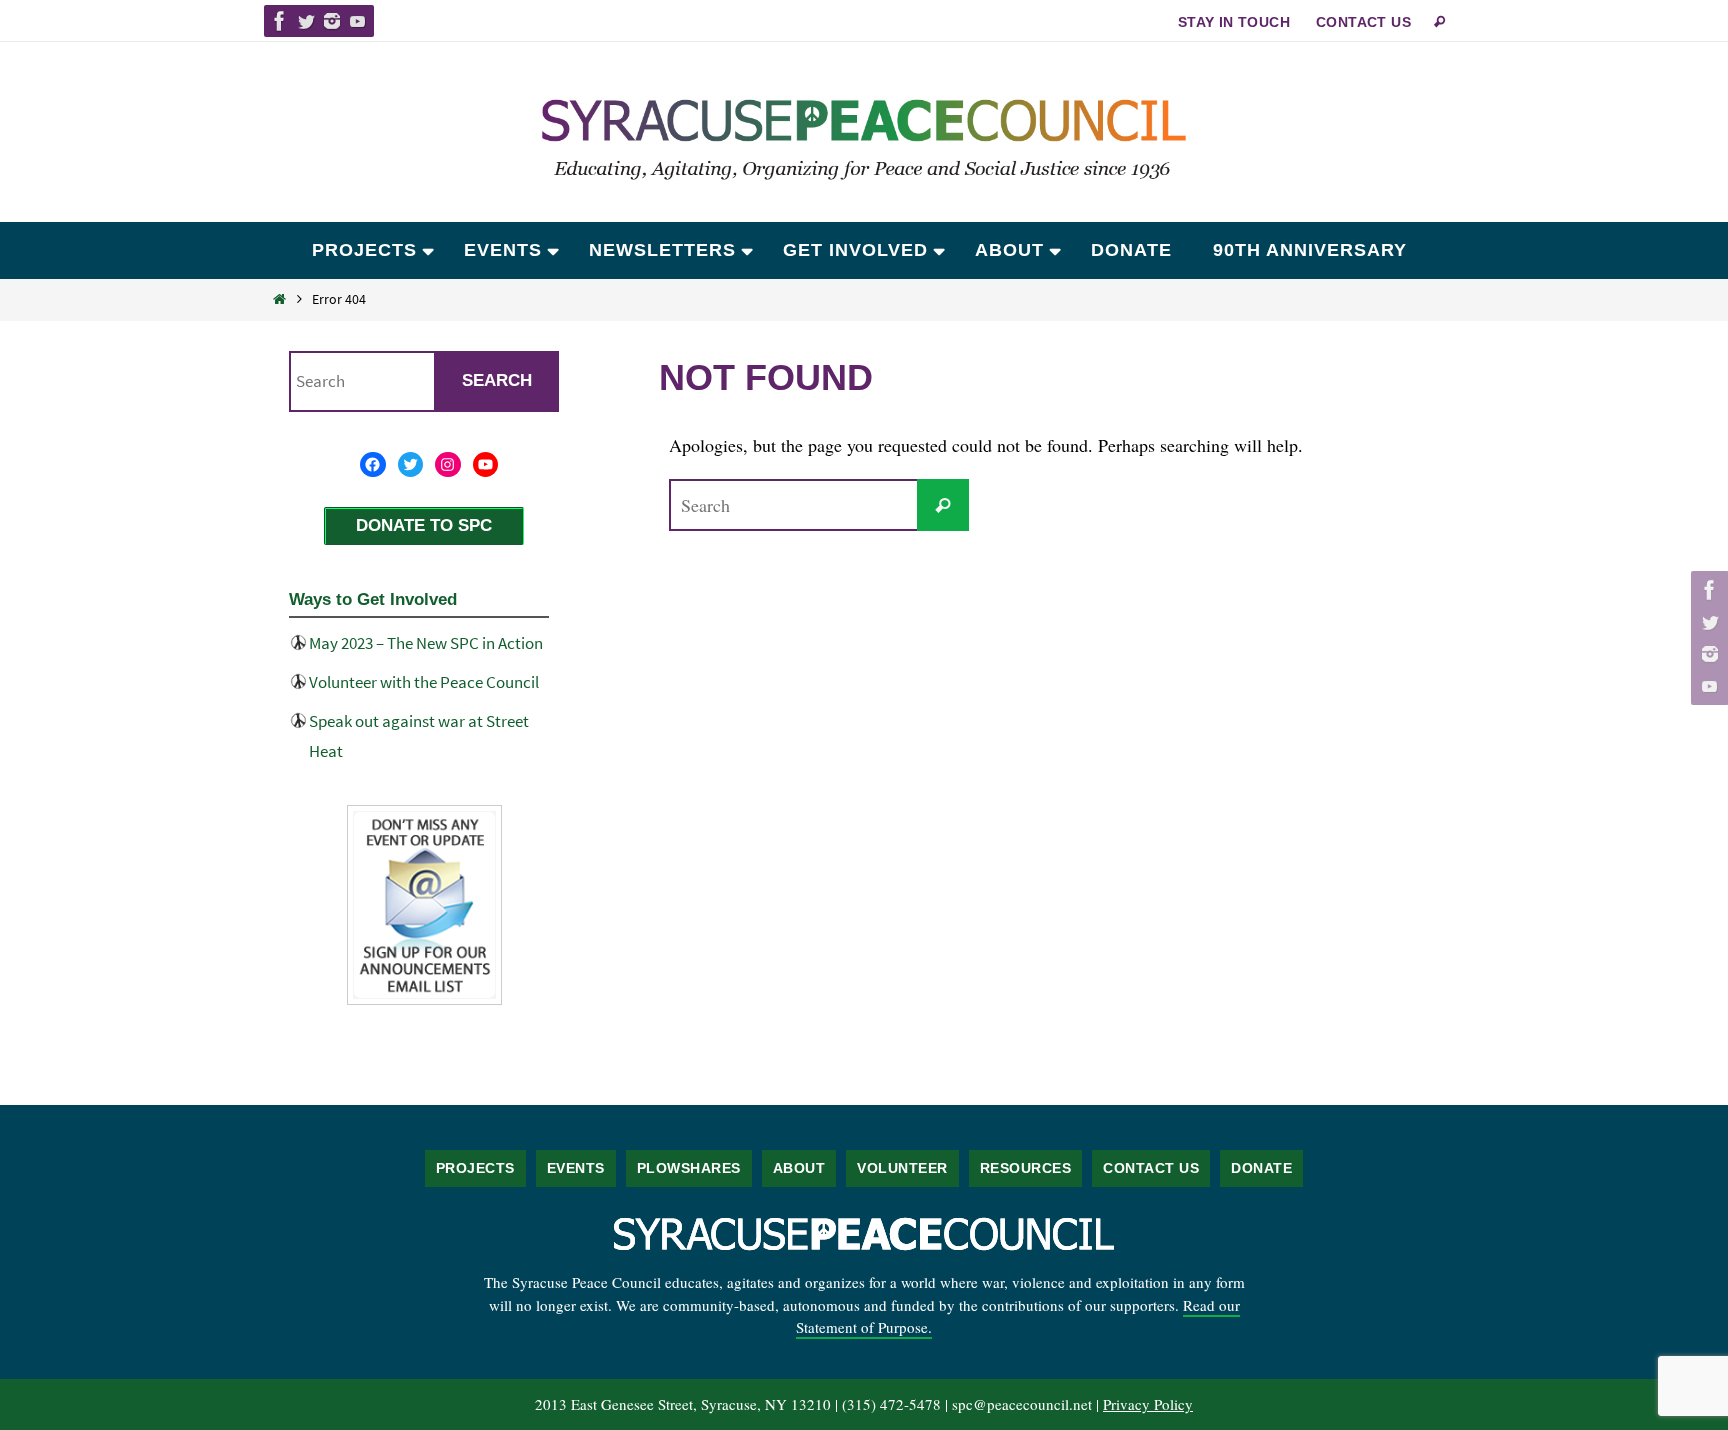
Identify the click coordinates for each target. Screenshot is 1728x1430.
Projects (475, 1168)
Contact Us (1363, 22)
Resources (1026, 1168)
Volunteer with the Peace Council (424, 682)
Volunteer (902, 1168)
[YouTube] (358, 21)
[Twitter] (306, 21)
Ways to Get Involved (373, 599)
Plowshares (689, 1168)
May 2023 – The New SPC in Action (426, 643)
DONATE (1261, 1168)
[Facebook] (280, 21)
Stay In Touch (1234, 22)
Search (497, 380)
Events (576, 1168)
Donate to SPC (424, 525)
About (799, 1168)
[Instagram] (332, 21)
